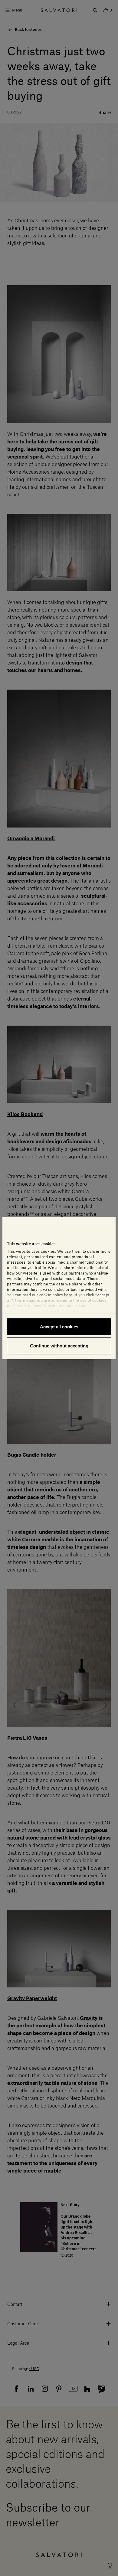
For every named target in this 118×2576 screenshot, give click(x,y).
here (68, 1295)
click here (70, 1311)
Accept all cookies (59, 1326)
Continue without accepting (59, 1346)
